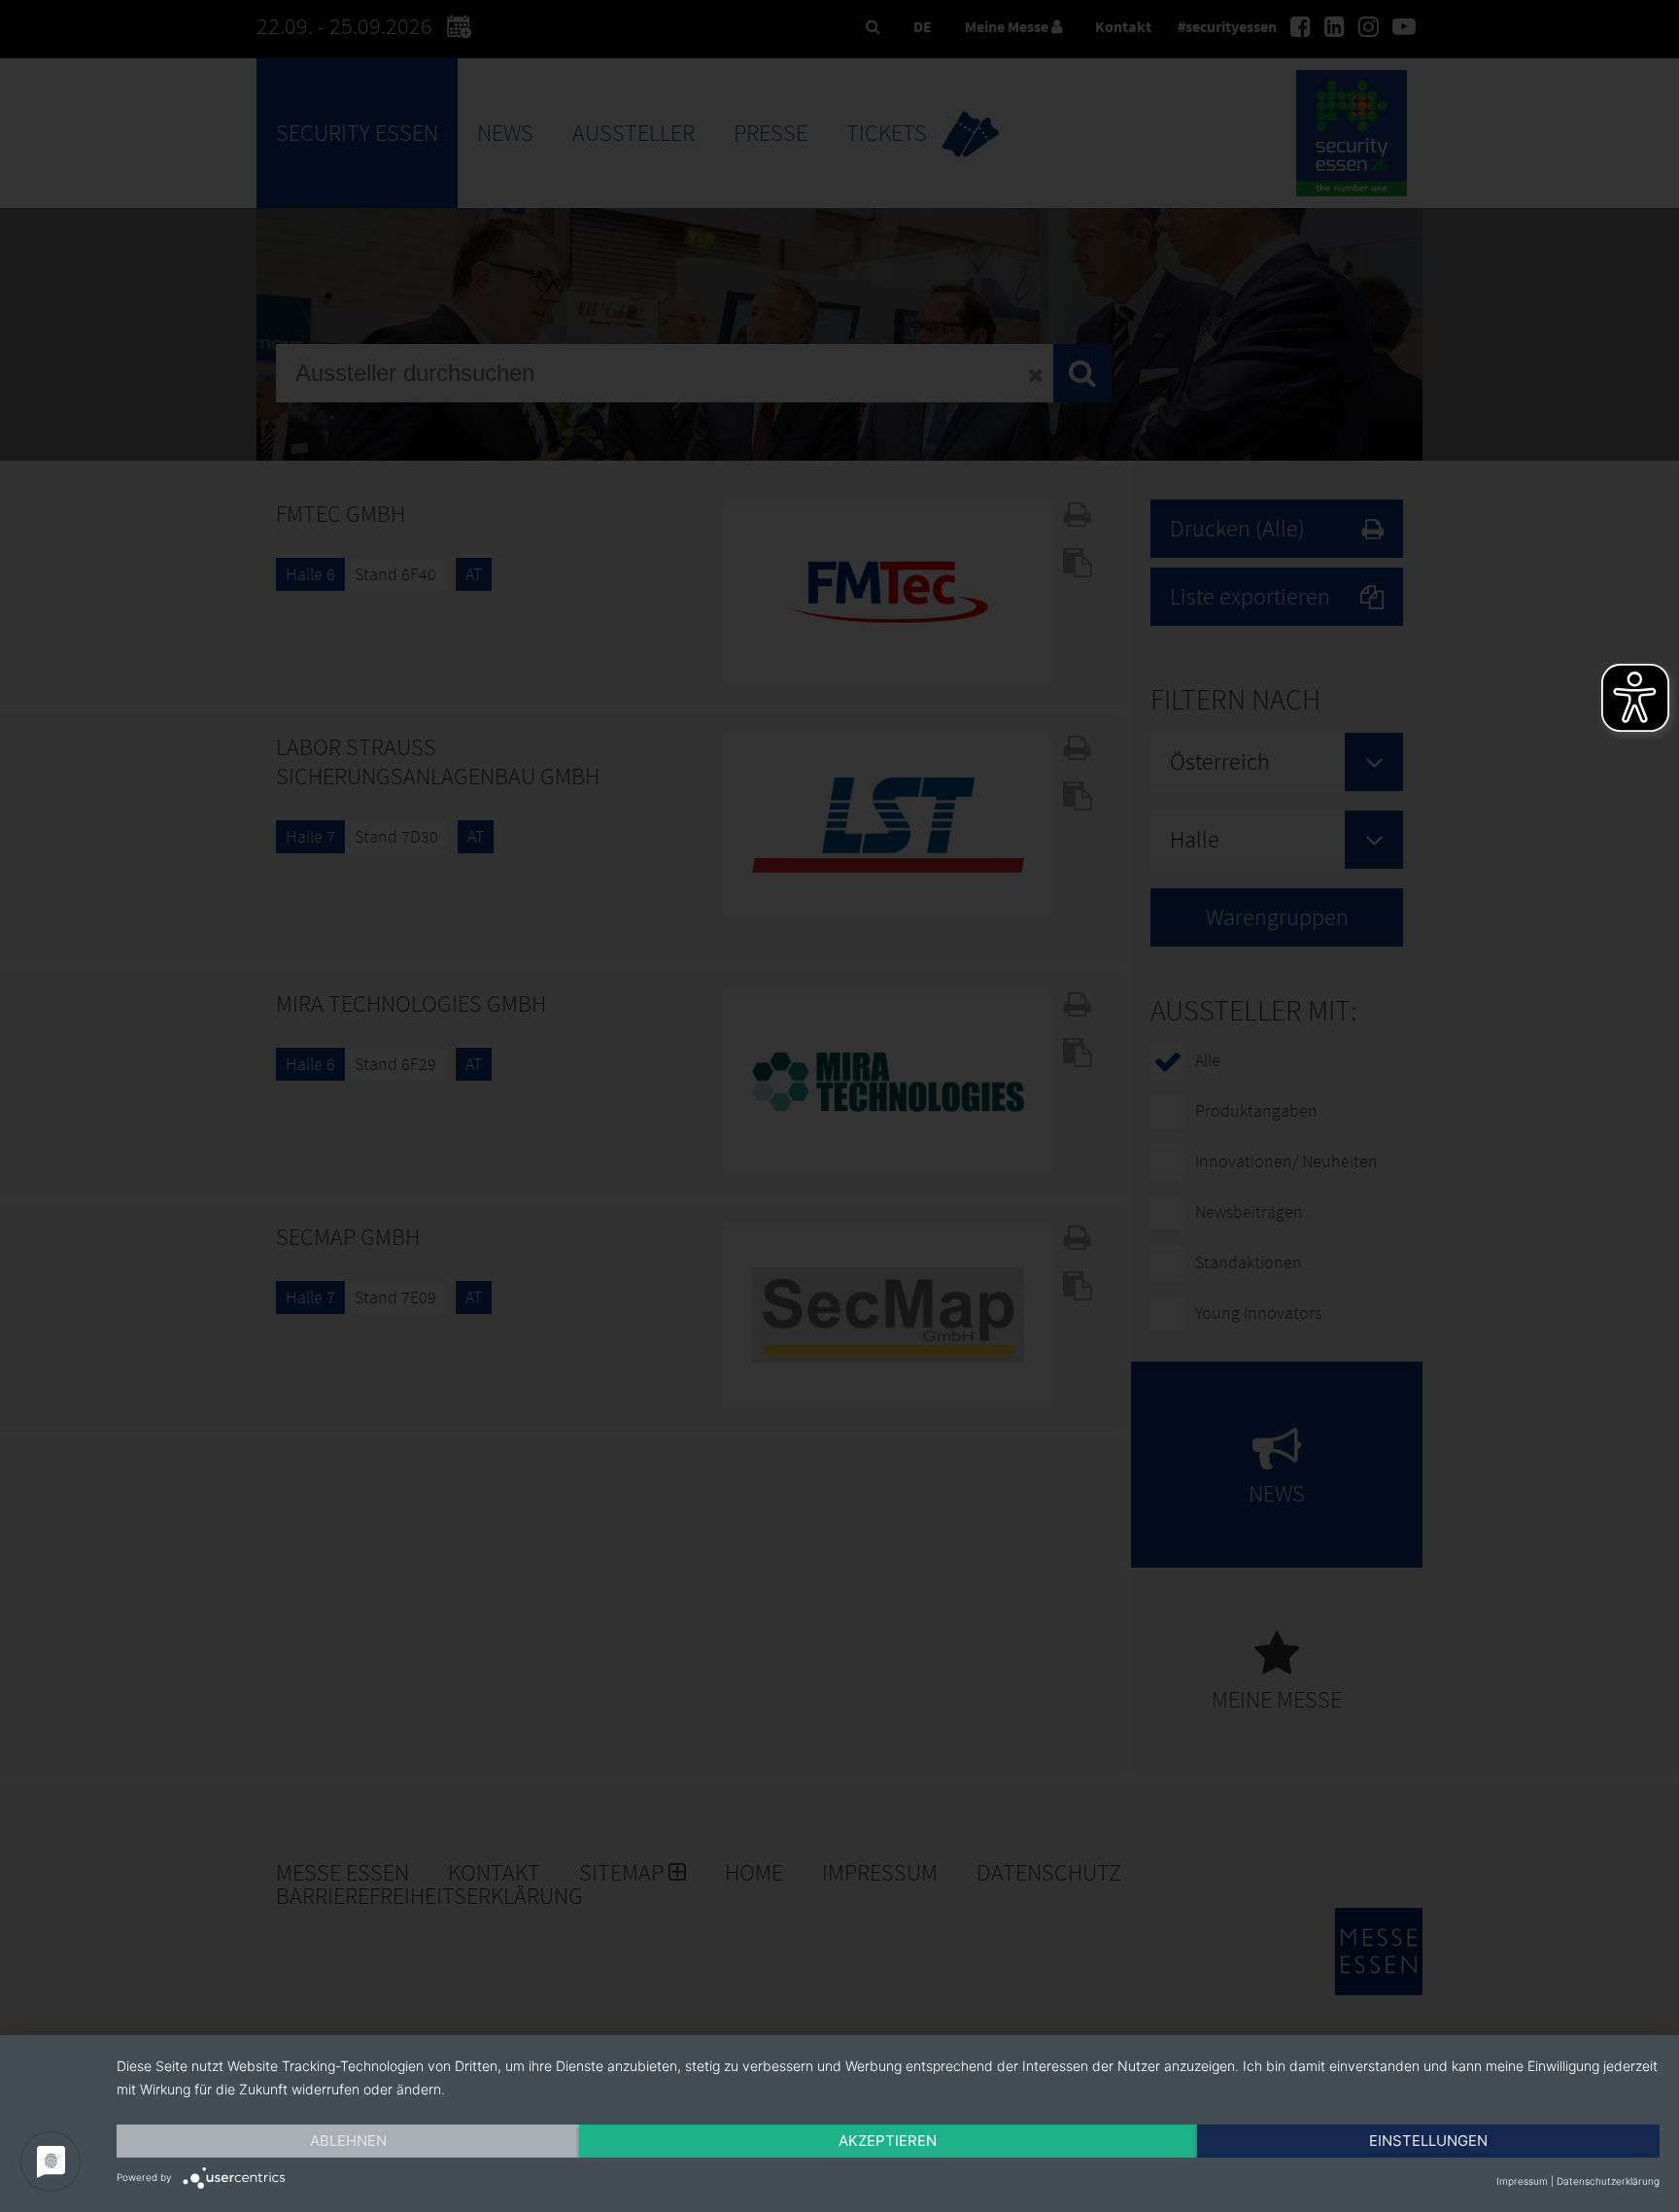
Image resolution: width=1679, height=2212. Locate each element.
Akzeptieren (888, 2141)
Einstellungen (1428, 2141)
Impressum (1522, 2181)
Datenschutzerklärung (1608, 2181)
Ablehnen (348, 2141)
